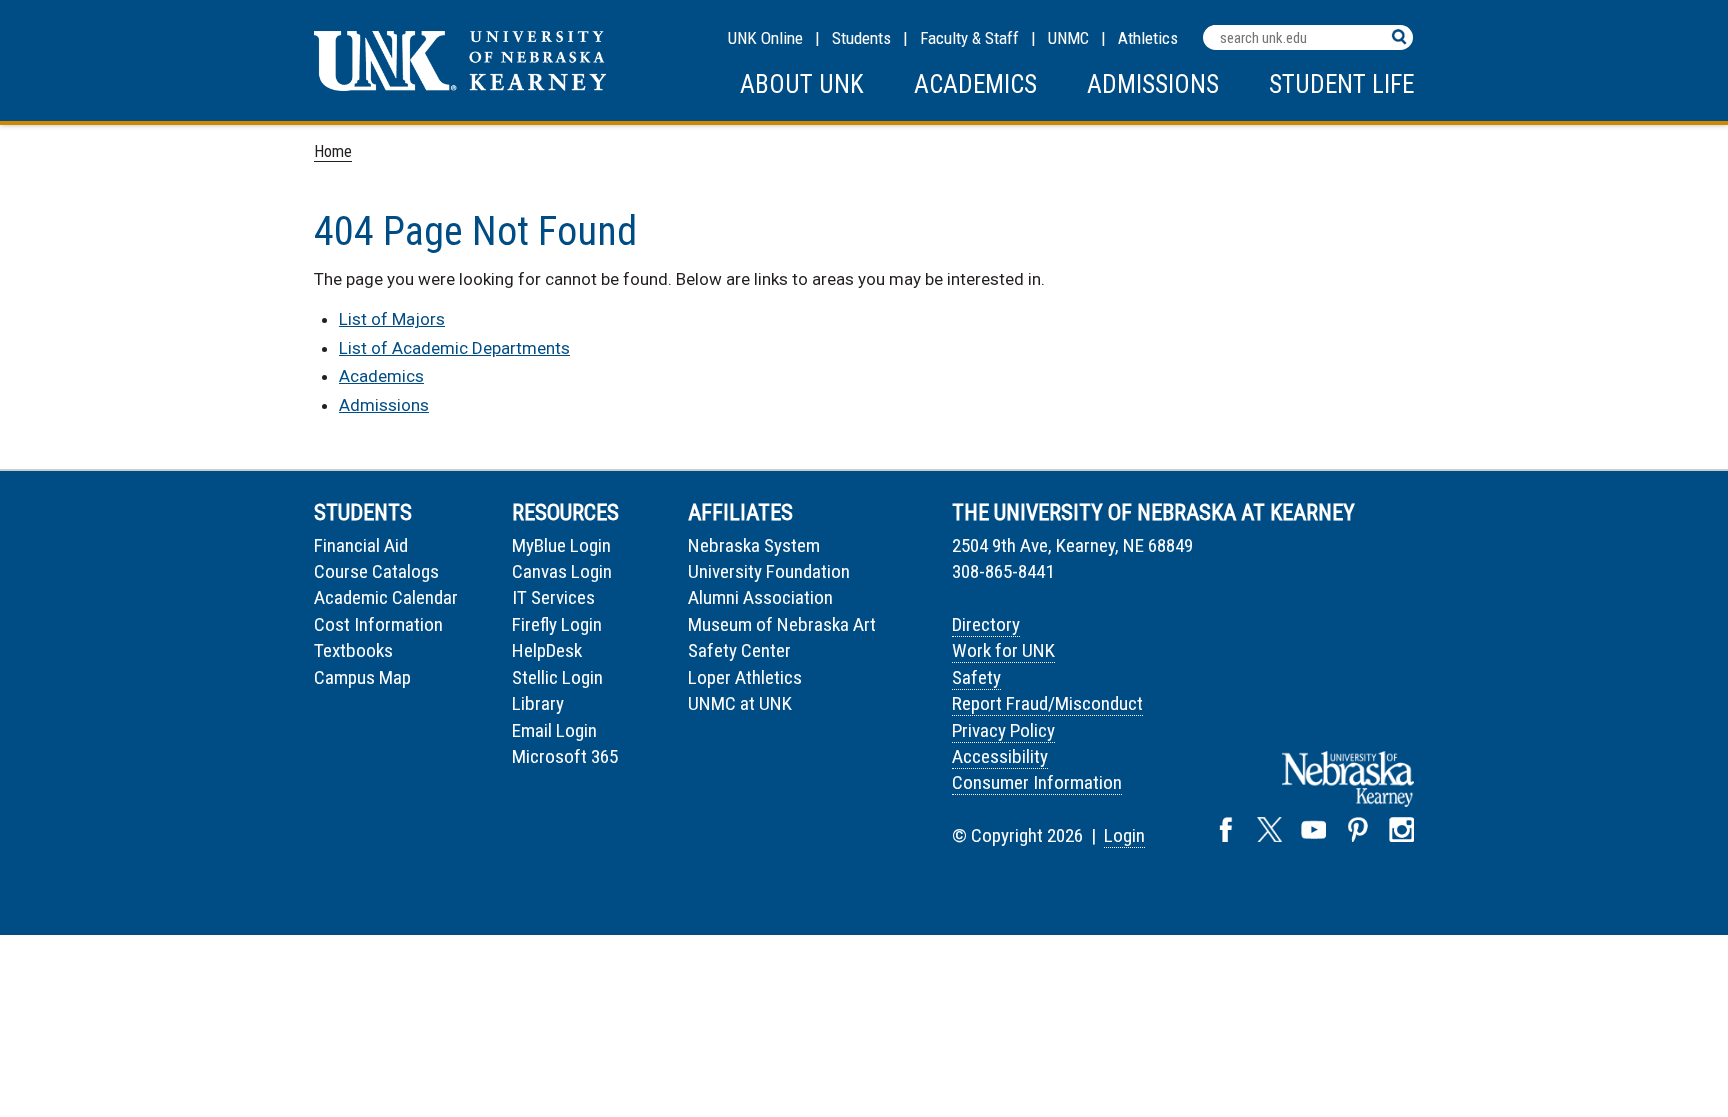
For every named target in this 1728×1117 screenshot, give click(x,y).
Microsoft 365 (565, 756)
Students (861, 38)
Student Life (1341, 84)
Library (538, 703)
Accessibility (1000, 756)
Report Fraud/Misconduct (1047, 703)
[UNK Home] (460, 85)
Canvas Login (562, 571)
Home (333, 151)
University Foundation (769, 571)
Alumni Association (760, 597)
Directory (986, 624)
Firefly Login (557, 624)
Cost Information (378, 624)
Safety (976, 677)
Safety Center (739, 650)
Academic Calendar (386, 597)
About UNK (802, 84)
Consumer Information (1037, 782)
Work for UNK (1003, 650)
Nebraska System (754, 545)
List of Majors (392, 319)
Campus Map (362, 677)
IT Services (553, 597)
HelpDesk (547, 650)
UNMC (1068, 38)
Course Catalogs (376, 571)
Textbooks (353, 650)
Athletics (1148, 38)
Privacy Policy (1003, 730)
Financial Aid (361, 545)
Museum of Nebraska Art (782, 624)
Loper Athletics (745, 677)
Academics (975, 84)
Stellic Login (557, 677)
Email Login (554, 730)
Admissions (1153, 84)
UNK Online (765, 38)
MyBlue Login (561, 545)
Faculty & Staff (969, 38)
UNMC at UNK (740, 703)
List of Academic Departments (454, 348)
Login (1124, 835)
